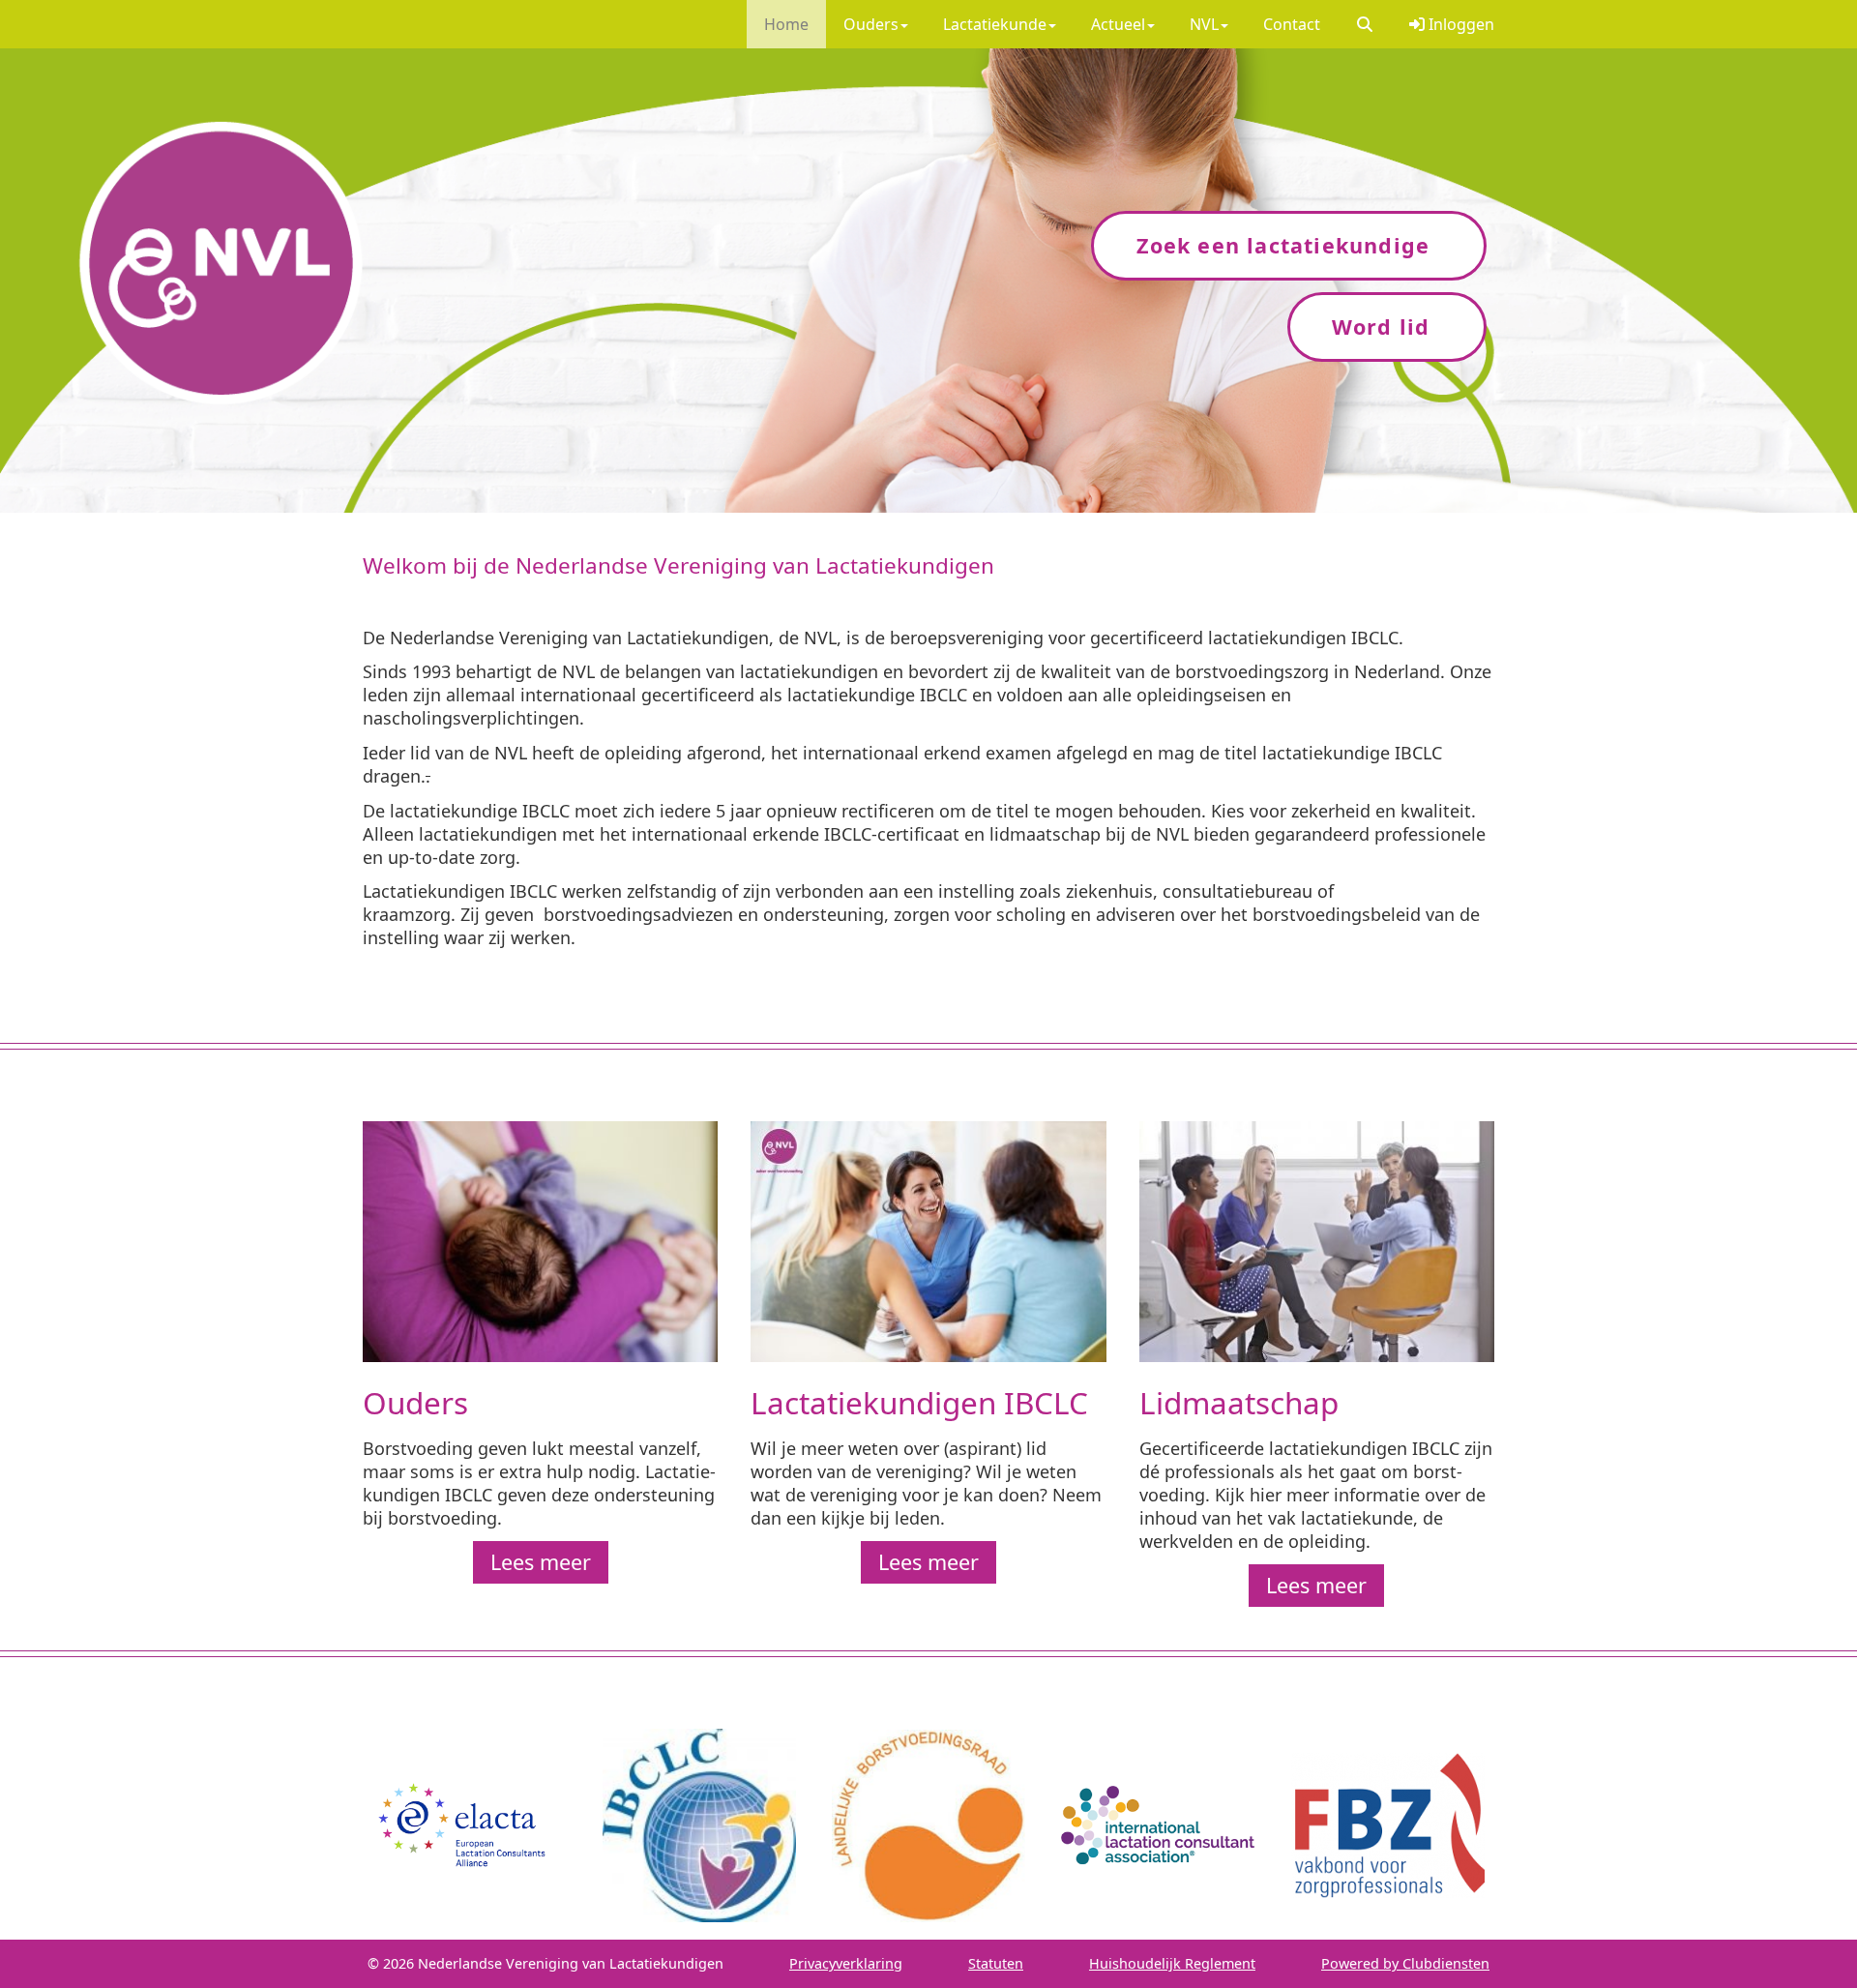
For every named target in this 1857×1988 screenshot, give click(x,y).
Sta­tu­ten (996, 1963)
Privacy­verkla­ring (846, 1963)
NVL (1204, 24)
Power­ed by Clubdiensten (1405, 1963)
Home (786, 24)
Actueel (1118, 24)
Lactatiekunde (995, 24)
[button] (1365, 24)
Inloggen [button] (1459, 24)
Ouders (871, 24)
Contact (1292, 24)
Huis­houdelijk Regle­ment (1172, 1963)
